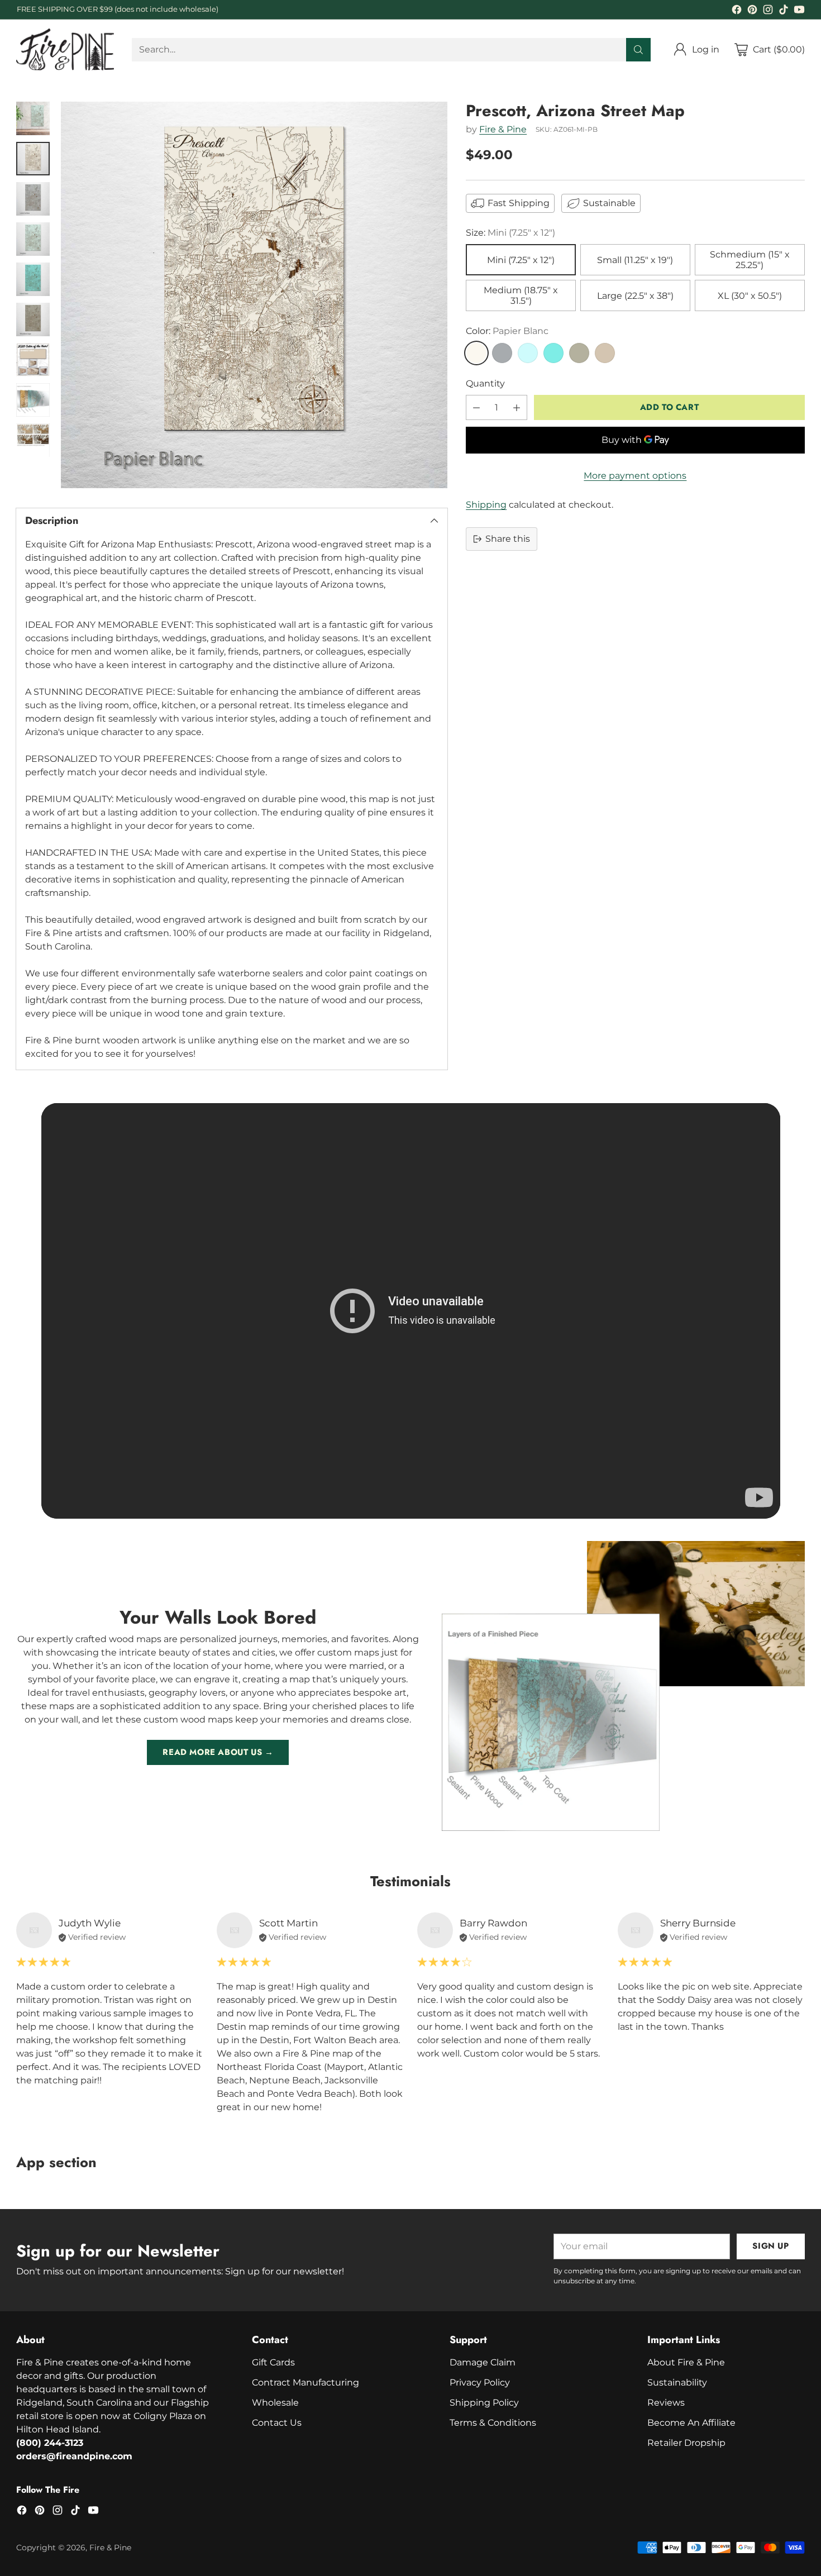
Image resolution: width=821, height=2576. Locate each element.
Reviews (666, 2403)
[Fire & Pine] (65, 49)
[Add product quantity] (517, 407)
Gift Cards (273, 2362)
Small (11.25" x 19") (635, 260)
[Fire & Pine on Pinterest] (752, 11)
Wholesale (275, 2403)
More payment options (635, 476)
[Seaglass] (528, 353)
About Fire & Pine (686, 2362)
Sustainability (677, 2382)
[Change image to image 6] (33, 319)
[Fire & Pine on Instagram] (768, 11)
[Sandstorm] (605, 353)
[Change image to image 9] (33, 440)
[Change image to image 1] (33, 118)
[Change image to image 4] (33, 239)
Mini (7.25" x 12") (521, 260)
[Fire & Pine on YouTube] (799, 11)
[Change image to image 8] (33, 400)
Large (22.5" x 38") (635, 296)
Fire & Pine (503, 129)
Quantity (485, 383)
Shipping (486, 505)
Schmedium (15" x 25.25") (750, 260)
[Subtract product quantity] (476, 407)
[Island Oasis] (553, 353)
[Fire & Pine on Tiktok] (784, 11)
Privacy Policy (480, 2382)
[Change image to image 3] (33, 199)
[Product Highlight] (411, 1311)
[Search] (638, 50)
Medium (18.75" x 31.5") (521, 295)
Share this (508, 539)
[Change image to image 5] (33, 279)
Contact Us (277, 2423)
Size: (510, 233)
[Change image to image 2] (33, 159)
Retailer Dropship (686, 2443)
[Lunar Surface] (502, 353)
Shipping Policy (484, 2403)
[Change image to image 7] (33, 360)
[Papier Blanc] (476, 353)
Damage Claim (483, 2362)
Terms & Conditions (493, 2423)
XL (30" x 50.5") (750, 296)
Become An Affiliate (691, 2423)
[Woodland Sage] (579, 353)
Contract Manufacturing (306, 2382)
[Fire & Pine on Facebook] (737, 11)
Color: (507, 331)
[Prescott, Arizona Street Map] (254, 295)
